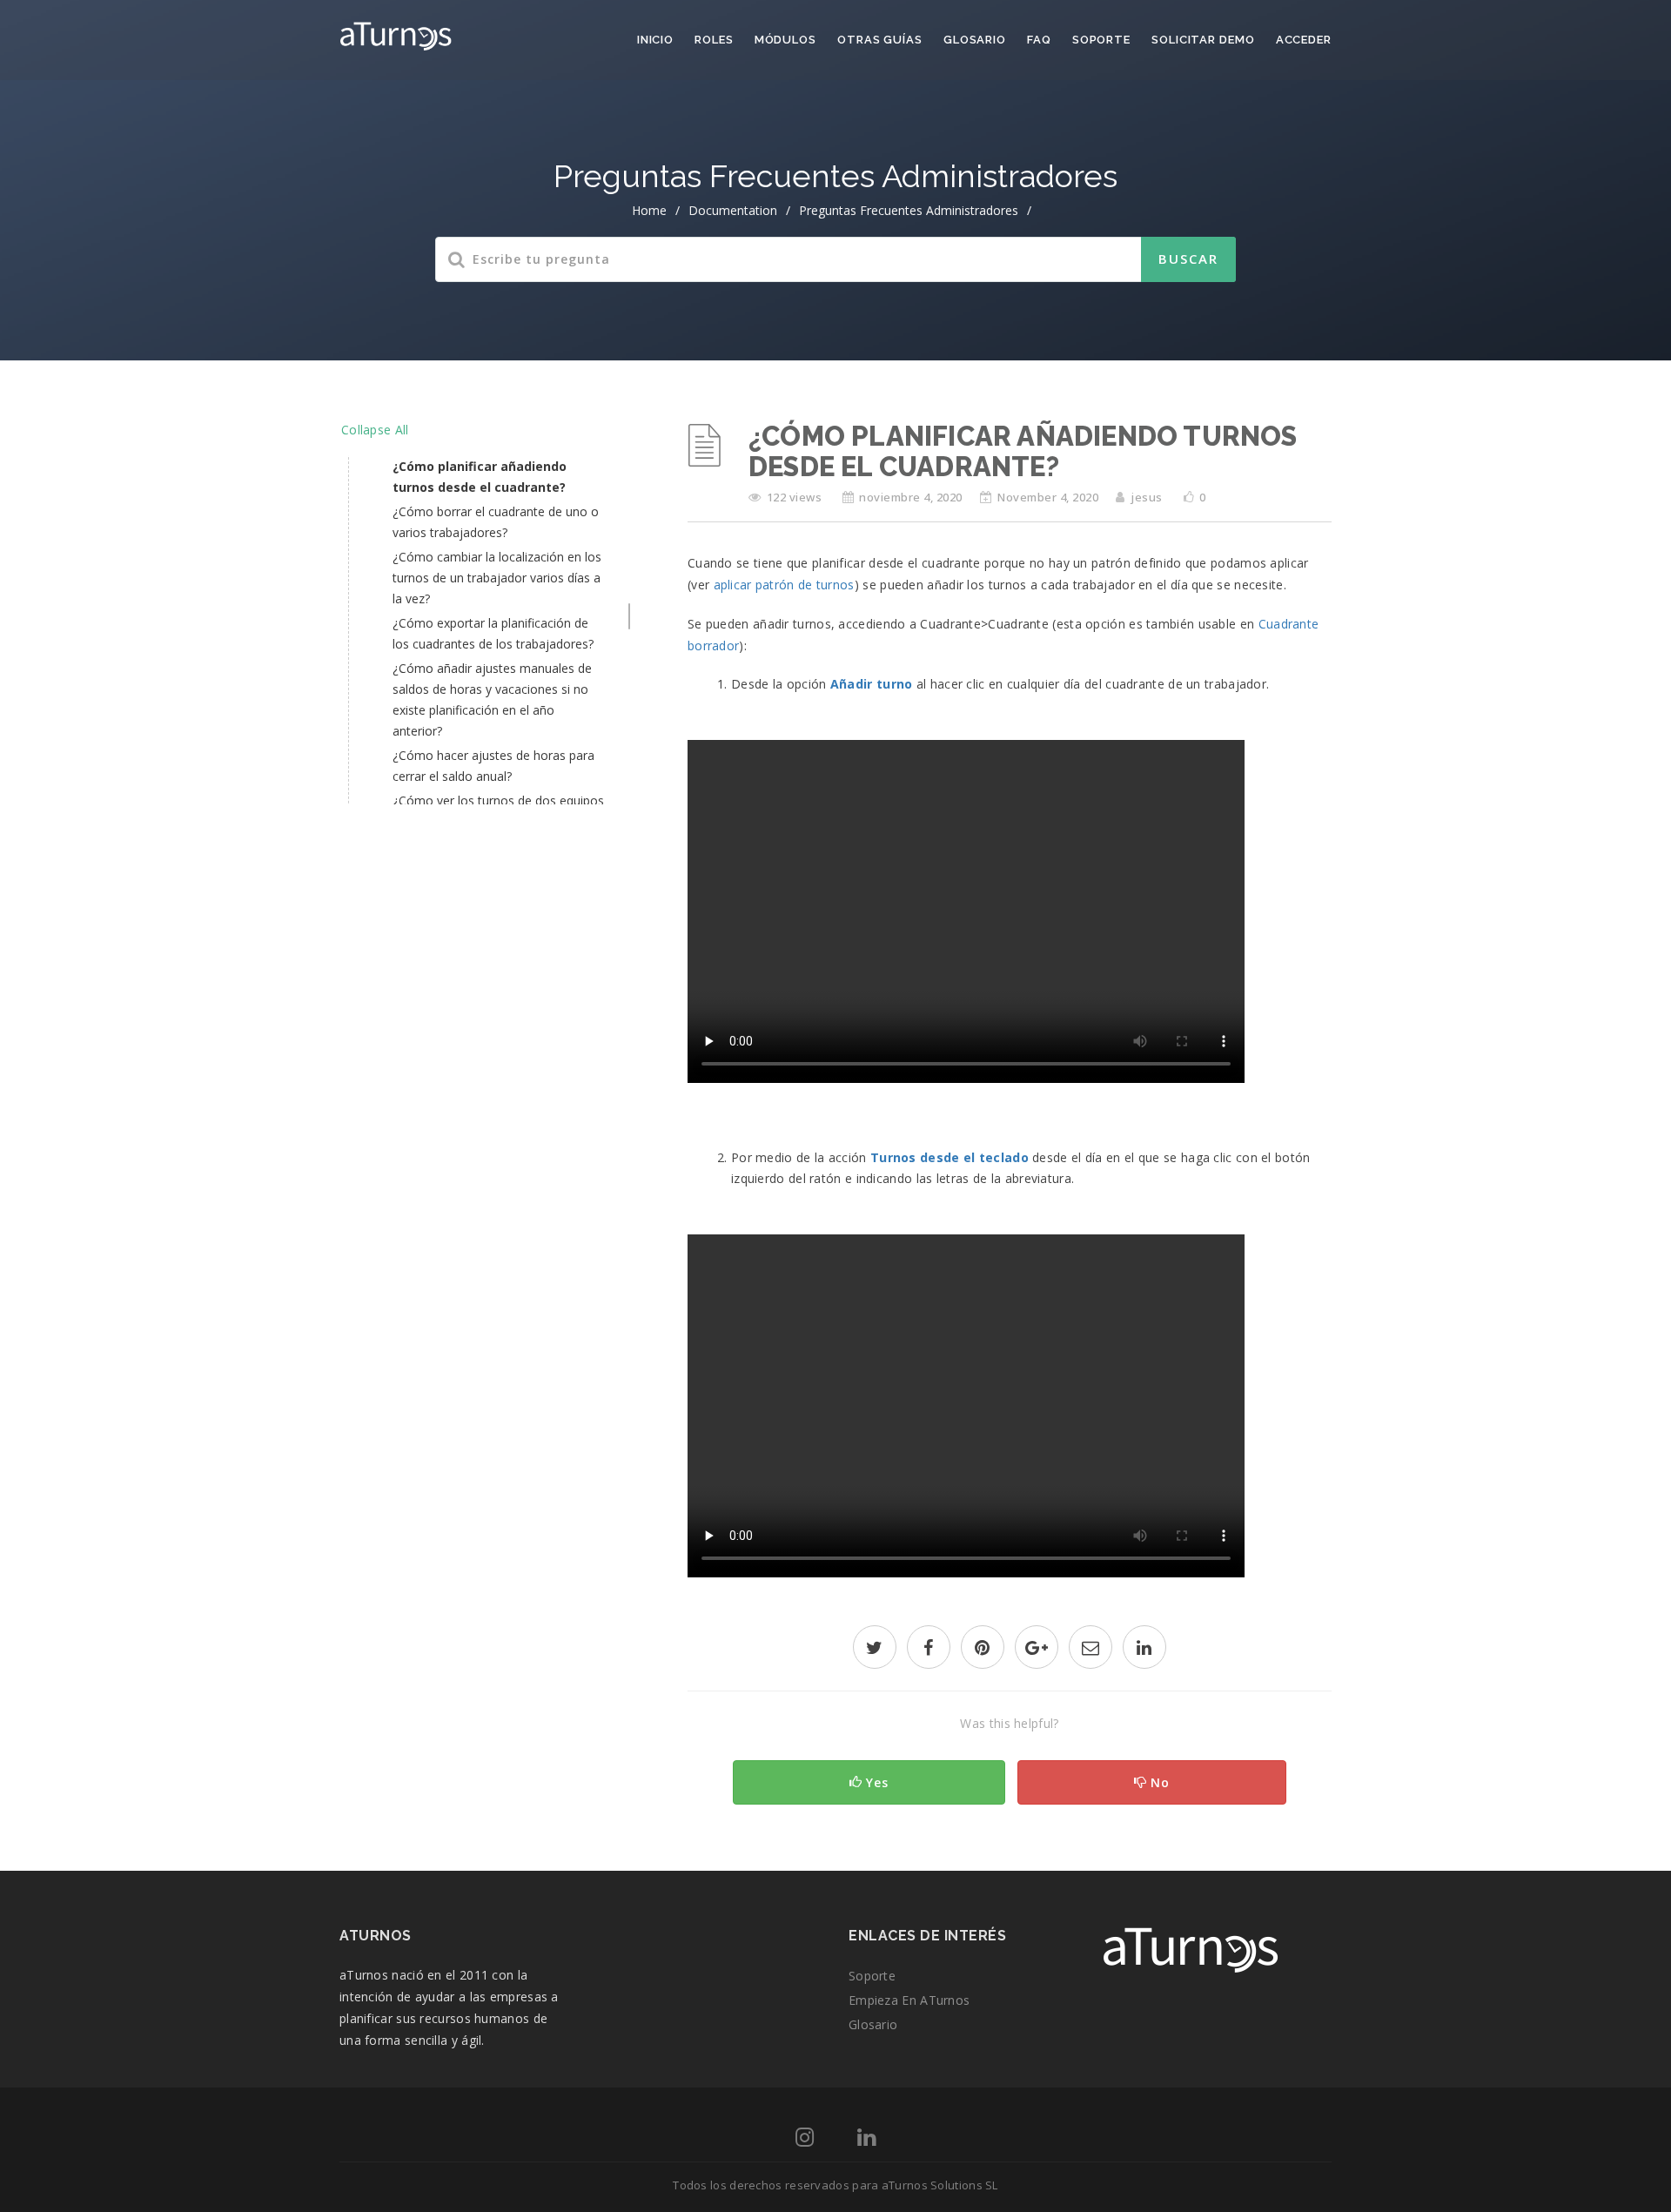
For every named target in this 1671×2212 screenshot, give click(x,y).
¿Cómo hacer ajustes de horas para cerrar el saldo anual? (493, 766)
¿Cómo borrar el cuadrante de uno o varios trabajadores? (496, 522)
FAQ (1039, 40)
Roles (714, 40)
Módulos (785, 40)
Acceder (1304, 40)
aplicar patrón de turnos (784, 585)
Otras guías (880, 40)
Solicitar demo (1203, 40)
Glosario (975, 40)
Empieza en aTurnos (909, 2000)
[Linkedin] (866, 2140)
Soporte (1101, 40)
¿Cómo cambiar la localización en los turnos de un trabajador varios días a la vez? (497, 578)
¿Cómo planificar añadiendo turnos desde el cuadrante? (480, 477)
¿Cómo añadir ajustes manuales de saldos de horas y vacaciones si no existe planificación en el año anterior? (492, 699)
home (649, 210)
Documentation (733, 210)
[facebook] (929, 1649)
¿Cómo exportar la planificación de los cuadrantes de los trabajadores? (493, 633)
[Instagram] (805, 2140)
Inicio (655, 40)
